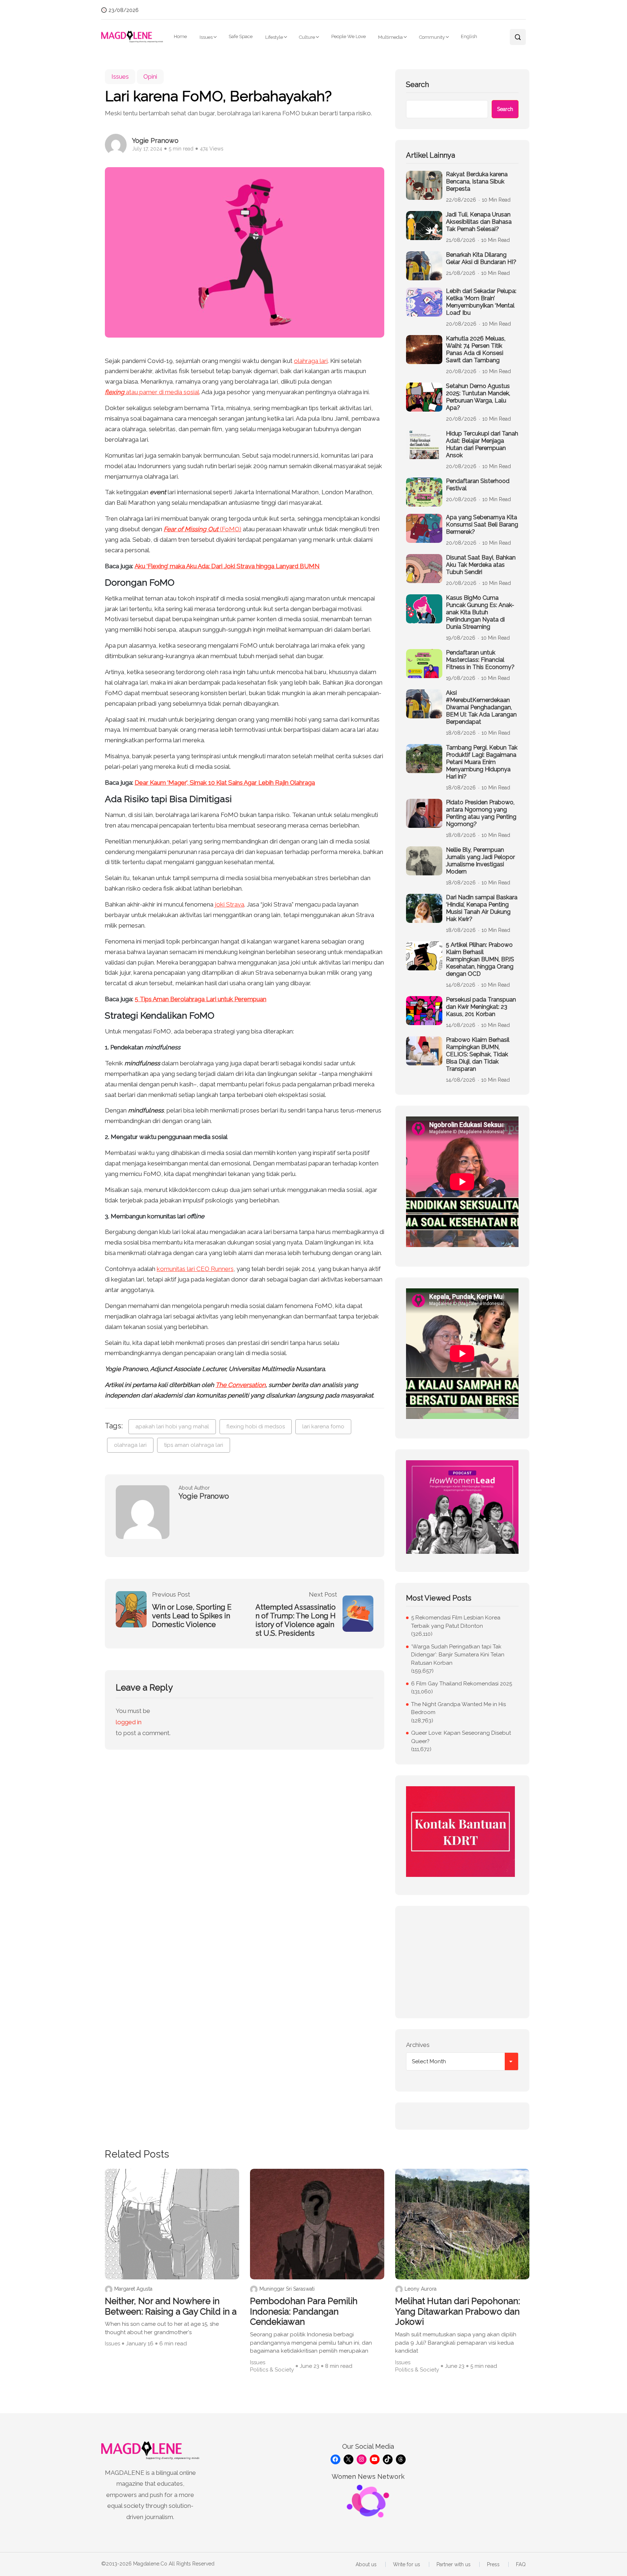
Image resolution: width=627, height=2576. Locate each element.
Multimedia (390, 37)
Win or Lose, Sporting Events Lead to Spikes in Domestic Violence (192, 1616)
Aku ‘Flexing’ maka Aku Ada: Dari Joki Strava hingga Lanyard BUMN (227, 566)
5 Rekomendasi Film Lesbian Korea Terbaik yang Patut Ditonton (456, 1622)
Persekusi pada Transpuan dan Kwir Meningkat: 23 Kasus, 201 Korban (481, 1007)
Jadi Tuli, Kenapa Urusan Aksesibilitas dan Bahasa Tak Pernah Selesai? (479, 222)
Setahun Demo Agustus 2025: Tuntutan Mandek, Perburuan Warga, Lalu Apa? (478, 397)
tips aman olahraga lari (194, 1445)
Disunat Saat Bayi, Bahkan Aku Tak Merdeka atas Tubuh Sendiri (481, 565)
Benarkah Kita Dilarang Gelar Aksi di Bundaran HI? (481, 258)
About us (366, 2564)
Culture (307, 37)
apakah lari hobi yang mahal (172, 1427)
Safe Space (241, 36)
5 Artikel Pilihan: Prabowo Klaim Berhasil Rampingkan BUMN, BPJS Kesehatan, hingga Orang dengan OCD (480, 959)
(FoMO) (202, 529)
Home (180, 36)
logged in (129, 1722)
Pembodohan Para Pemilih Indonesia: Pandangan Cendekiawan (304, 2312)
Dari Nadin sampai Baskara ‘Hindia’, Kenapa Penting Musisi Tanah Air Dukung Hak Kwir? (482, 908)
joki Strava (230, 904)
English (469, 36)
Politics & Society (272, 2370)
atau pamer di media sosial (152, 392)
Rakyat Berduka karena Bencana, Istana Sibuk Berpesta (477, 181)
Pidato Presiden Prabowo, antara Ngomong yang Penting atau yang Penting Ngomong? (481, 813)
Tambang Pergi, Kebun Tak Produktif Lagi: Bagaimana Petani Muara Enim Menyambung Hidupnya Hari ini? (482, 762)
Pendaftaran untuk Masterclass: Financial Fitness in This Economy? (480, 660)
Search (417, 84)
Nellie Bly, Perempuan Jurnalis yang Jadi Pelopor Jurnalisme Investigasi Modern (480, 861)
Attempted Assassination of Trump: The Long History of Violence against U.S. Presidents (296, 1620)
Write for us (407, 2564)
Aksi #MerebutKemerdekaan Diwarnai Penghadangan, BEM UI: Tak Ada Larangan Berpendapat (481, 707)
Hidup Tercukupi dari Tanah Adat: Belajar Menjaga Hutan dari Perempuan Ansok (482, 444)
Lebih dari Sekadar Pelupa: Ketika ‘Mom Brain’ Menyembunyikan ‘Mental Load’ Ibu (481, 302)
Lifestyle (274, 37)
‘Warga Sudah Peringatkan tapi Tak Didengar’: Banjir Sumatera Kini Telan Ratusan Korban (458, 1655)
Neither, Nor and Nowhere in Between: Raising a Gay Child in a (171, 2306)
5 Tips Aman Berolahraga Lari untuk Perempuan (200, 999)
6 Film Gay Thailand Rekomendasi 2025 (462, 1684)
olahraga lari (311, 361)
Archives (418, 2045)
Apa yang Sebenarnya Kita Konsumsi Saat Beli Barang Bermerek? (482, 525)
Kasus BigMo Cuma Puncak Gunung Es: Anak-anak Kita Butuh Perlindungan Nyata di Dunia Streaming (480, 612)
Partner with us (454, 2564)
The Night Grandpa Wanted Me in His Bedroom (458, 1708)
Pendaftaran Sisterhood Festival (478, 485)
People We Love (349, 36)
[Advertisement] (462, 1962)
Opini (150, 77)
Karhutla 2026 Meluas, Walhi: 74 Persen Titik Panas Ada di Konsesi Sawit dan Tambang (476, 349)
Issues (206, 37)
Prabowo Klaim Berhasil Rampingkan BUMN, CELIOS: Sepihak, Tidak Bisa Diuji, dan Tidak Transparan (478, 1054)
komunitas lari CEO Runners (195, 1269)
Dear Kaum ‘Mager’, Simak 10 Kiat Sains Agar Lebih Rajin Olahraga (225, 783)
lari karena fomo (323, 1427)
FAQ (521, 2564)
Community (432, 37)
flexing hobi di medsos (256, 1427)
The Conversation (241, 1385)
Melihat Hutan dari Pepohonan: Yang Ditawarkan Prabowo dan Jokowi (458, 2312)
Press (493, 2564)
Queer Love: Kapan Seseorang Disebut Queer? (461, 1737)
